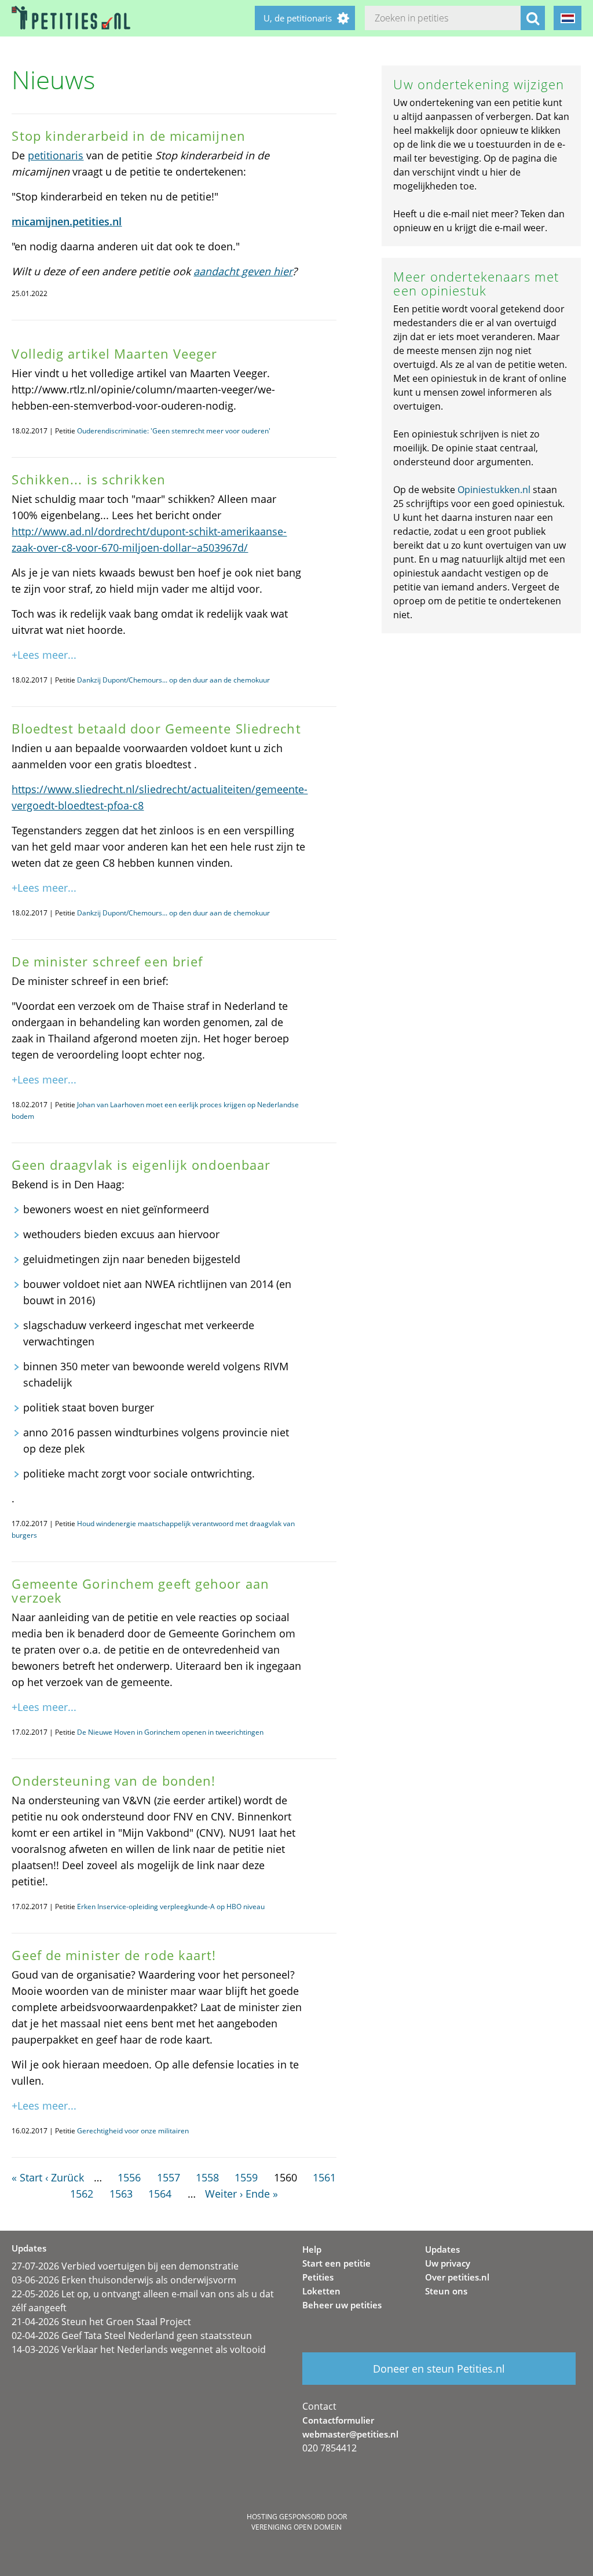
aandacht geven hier (243, 271)
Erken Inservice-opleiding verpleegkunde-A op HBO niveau (171, 1907)
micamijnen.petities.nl (67, 221)
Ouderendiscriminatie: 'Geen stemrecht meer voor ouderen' (174, 431)
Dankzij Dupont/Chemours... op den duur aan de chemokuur (173, 680)
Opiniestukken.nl (494, 490)
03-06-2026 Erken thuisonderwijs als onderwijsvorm (124, 2280)
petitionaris (56, 155)
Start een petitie (336, 2263)
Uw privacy (448, 2263)
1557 (169, 2177)
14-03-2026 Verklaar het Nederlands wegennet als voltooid (139, 2349)
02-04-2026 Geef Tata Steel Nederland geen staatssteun (132, 2336)
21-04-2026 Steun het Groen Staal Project (101, 2322)
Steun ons (446, 2291)
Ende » (262, 2194)
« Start (27, 2177)
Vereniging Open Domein (296, 2527)
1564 (160, 2194)
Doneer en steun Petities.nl (439, 2369)
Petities (318, 2277)
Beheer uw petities (342, 2305)
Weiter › (224, 2194)
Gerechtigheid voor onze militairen (133, 2131)
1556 (129, 2177)
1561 (324, 2177)
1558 (207, 2177)
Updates (442, 2249)
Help (312, 2249)
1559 (246, 2177)
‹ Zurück (65, 2177)
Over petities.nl (457, 2277)
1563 (121, 2194)
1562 (82, 2194)
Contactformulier (338, 2420)
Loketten (321, 2291)
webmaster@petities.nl (350, 2434)
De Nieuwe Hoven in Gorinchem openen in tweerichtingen (170, 1732)
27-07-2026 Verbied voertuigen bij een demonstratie (125, 2266)
